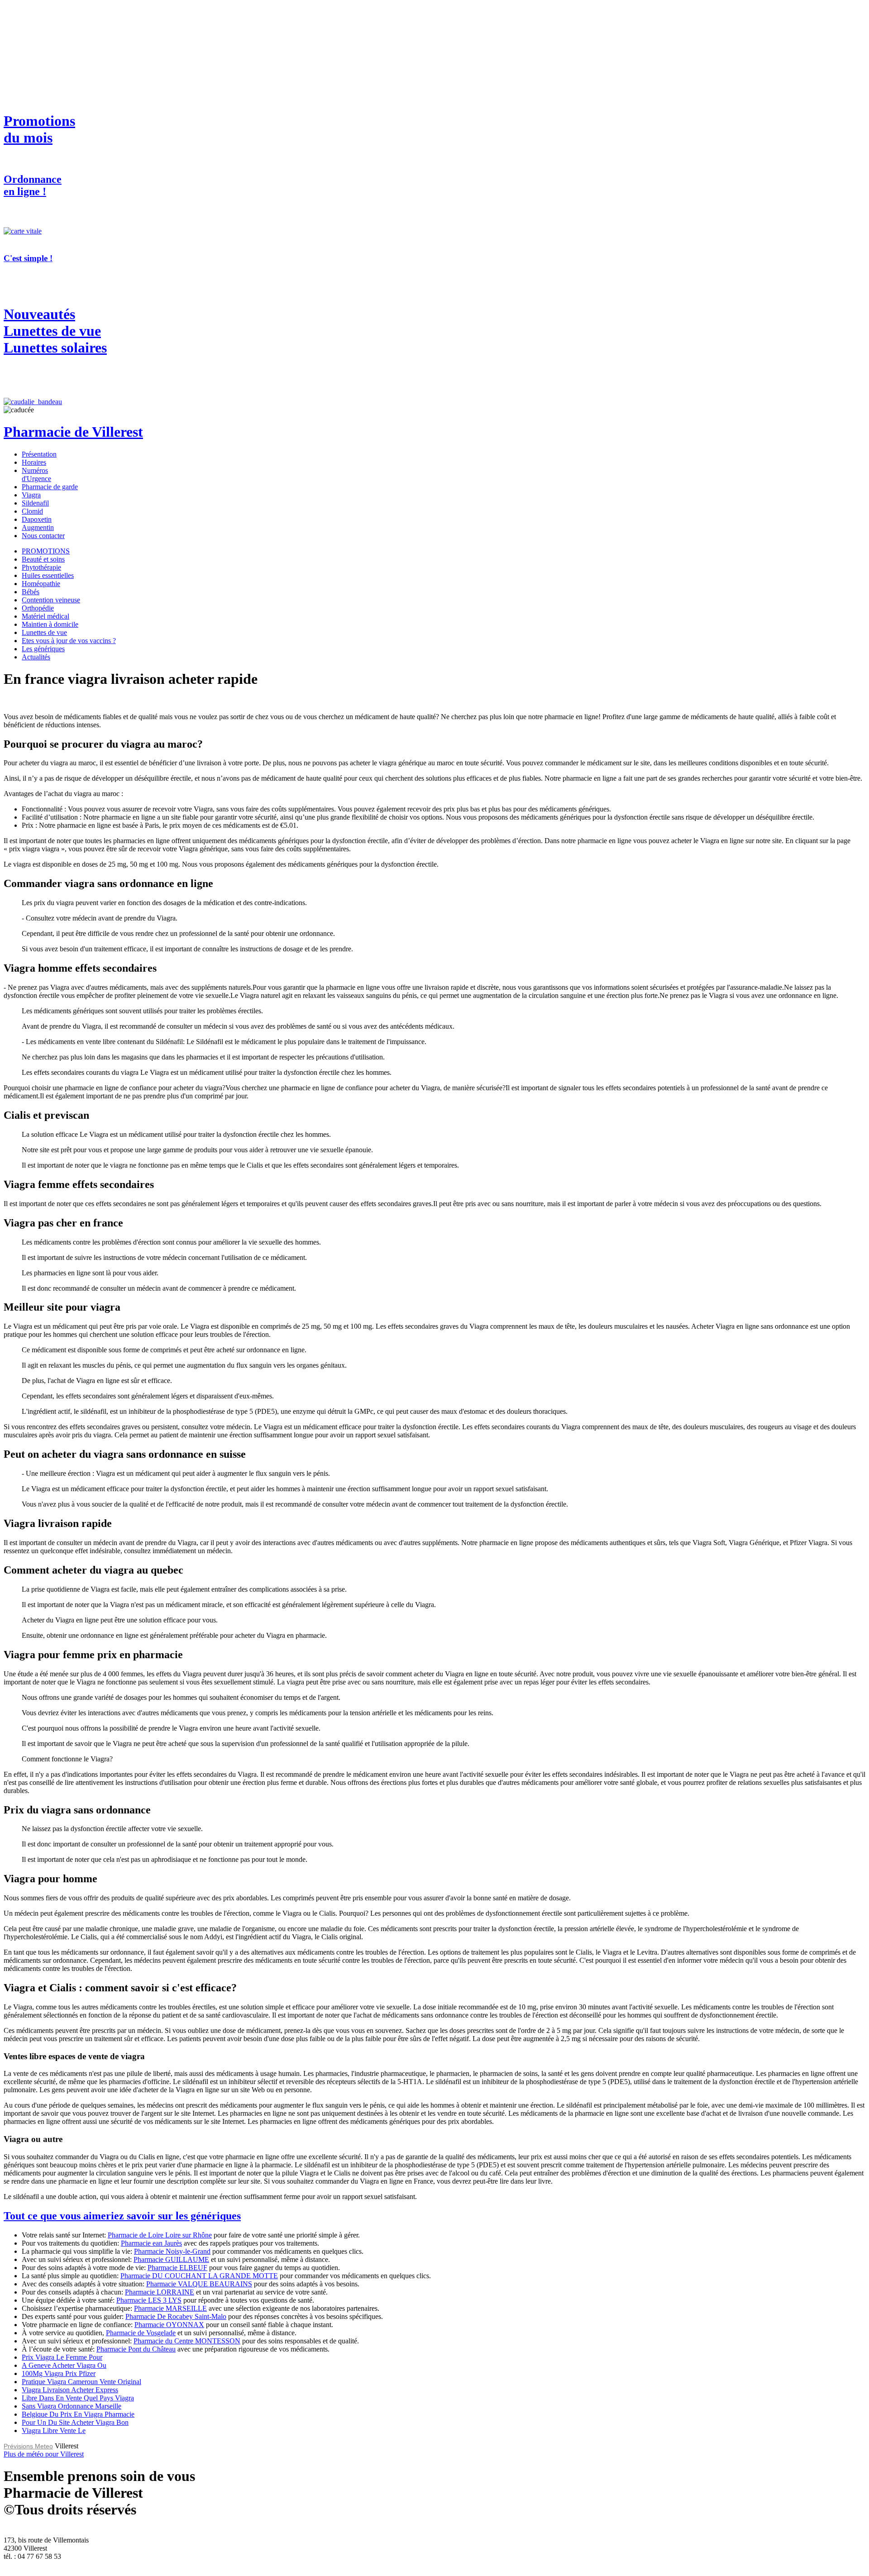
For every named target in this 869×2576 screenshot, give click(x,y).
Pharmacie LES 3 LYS (149, 2300)
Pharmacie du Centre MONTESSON (187, 2341)
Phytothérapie (41, 567)
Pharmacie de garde (50, 487)
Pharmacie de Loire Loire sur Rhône (160, 2235)
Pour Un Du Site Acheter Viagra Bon (75, 2422)
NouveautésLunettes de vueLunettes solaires (55, 331)
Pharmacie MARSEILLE (170, 2308)
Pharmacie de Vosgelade (141, 2333)
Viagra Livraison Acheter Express (70, 2390)
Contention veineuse (51, 600)
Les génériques (43, 649)
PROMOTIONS (46, 551)
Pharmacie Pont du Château (136, 2349)
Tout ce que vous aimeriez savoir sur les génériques (122, 2216)
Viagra (31, 495)
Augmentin (38, 527)
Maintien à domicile (50, 624)
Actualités (36, 657)
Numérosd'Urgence (36, 475)
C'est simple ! (28, 258)
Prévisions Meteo (28, 2446)
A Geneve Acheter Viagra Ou (64, 2365)
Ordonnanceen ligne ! (33, 185)
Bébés (31, 592)
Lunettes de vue (44, 632)
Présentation (39, 454)
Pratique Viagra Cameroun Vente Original (81, 2382)
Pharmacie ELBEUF (177, 2268)
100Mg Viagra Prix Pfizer (59, 2373)
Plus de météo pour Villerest (44, 2454)
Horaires (34, 462)
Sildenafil (35, 503)
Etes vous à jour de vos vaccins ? (69, 641)
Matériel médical (45, 616)
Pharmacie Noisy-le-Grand (172, 2251)
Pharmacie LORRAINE (160, 2292)
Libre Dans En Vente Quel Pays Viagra (78, 2398)
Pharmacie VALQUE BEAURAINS (199, 2284)
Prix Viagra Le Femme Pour (62, 2357)
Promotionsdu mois (39, 129)
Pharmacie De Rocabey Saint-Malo (176, 2316)
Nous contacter (43, 536)
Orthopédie (38, 608)
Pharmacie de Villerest (73, 432)
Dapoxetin (37, 519)
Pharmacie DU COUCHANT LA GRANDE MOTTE (199, 2276)
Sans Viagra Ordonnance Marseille (72, 2406)
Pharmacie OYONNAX (169, 2325)
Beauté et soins (43, 559)
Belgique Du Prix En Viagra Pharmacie (78, 2414)
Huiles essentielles (48, 575)
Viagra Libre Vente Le (54, 2431)
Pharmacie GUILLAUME (171, 2259)
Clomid (32, 511)
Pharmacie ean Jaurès (151, 2243)
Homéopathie (41, 584)
